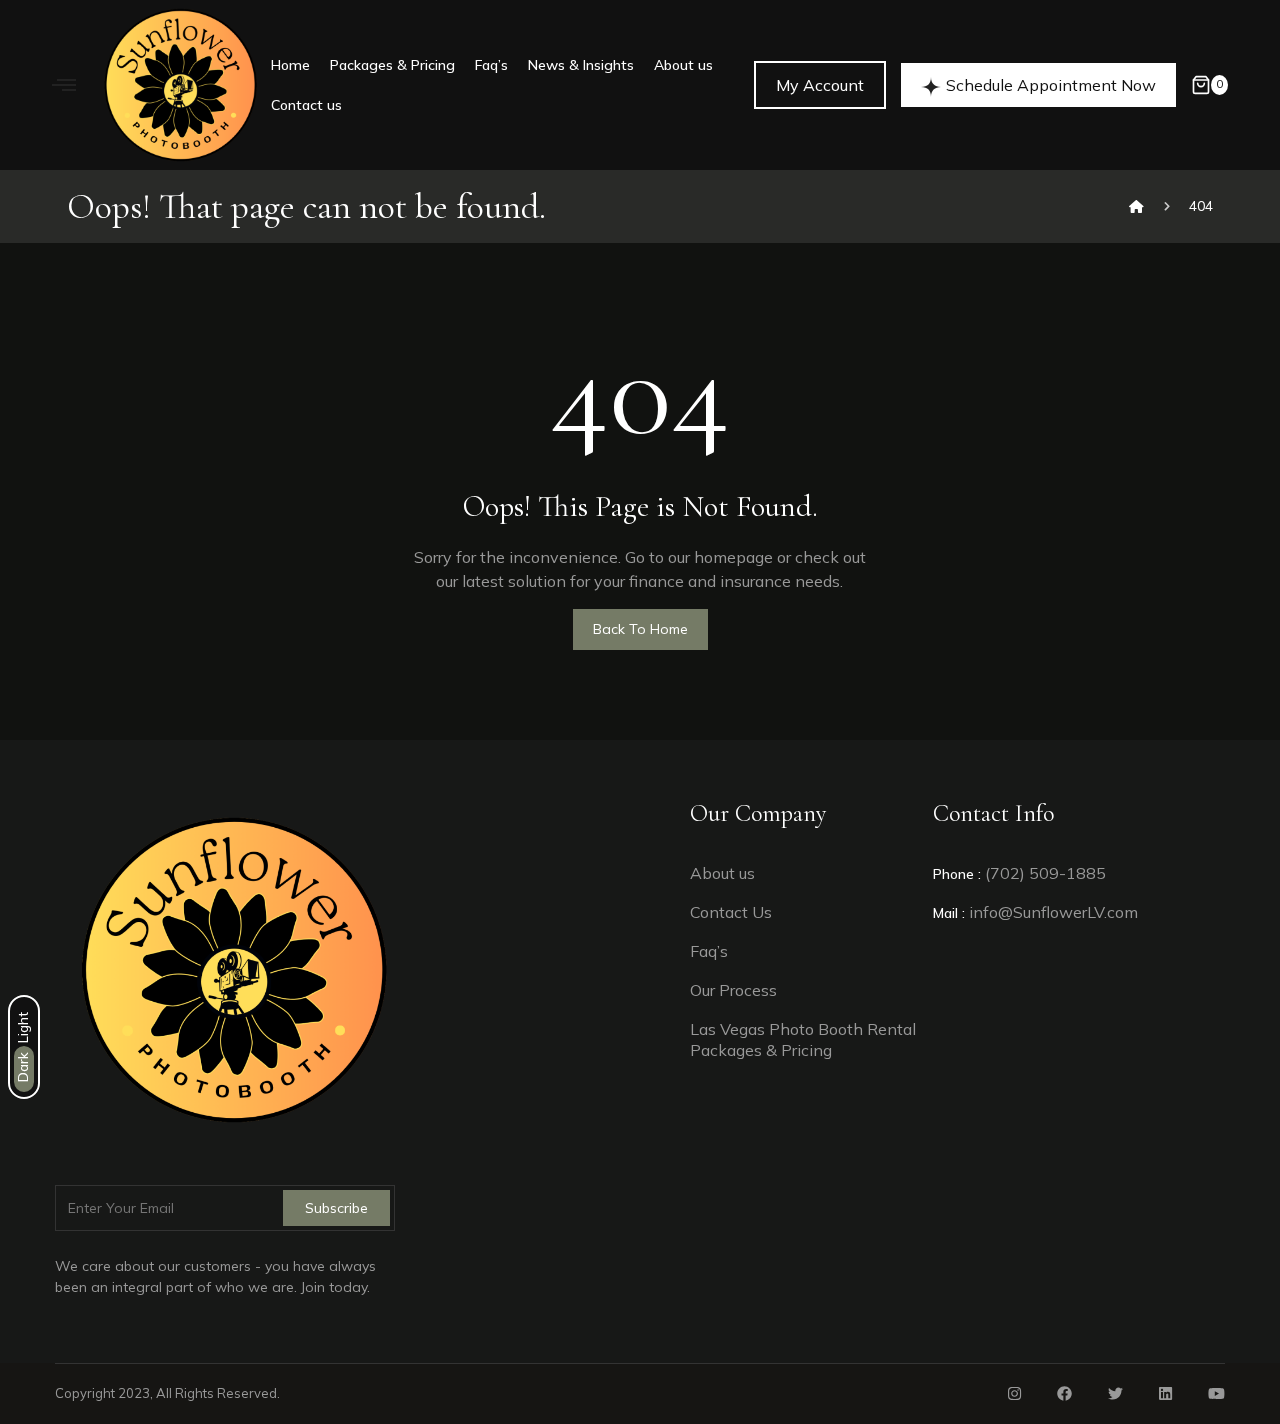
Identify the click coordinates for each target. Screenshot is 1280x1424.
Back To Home (640, 629)
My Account (820, 85)
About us (683, 65)
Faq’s (491, 65)
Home (290, 65)
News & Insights (581, 65)
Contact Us (731, 912)
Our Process (733, 990)
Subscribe (336, 1208)
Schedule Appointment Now (1051, 85)
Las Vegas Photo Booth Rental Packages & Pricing (803, 1039)
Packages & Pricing (392, 65)
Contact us (306, 105)
